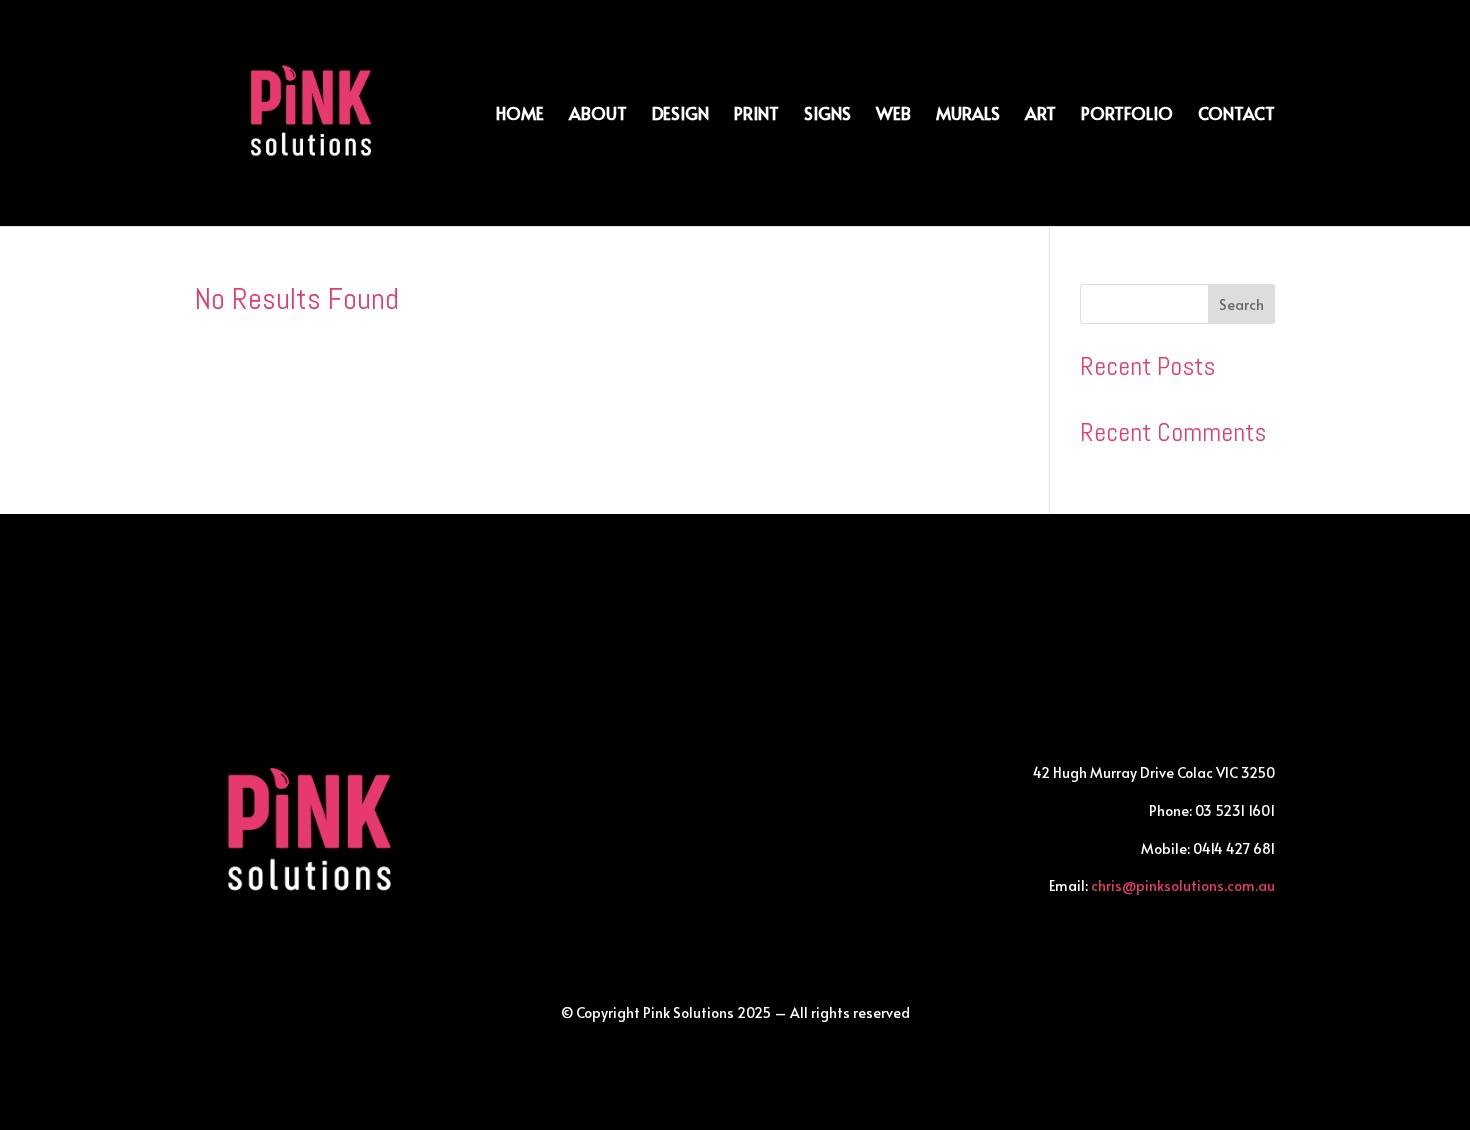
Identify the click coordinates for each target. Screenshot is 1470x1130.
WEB (893, 115)
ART (1040, 115)
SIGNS (827, 115)
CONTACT (1236, 115)
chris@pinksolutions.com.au (1183, 885)
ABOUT (598, 115)
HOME (520, 115)
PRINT (756, 115)
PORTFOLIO (1127, 115)
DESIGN (680, 115)
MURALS (968, 115)
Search (1241, 304)
